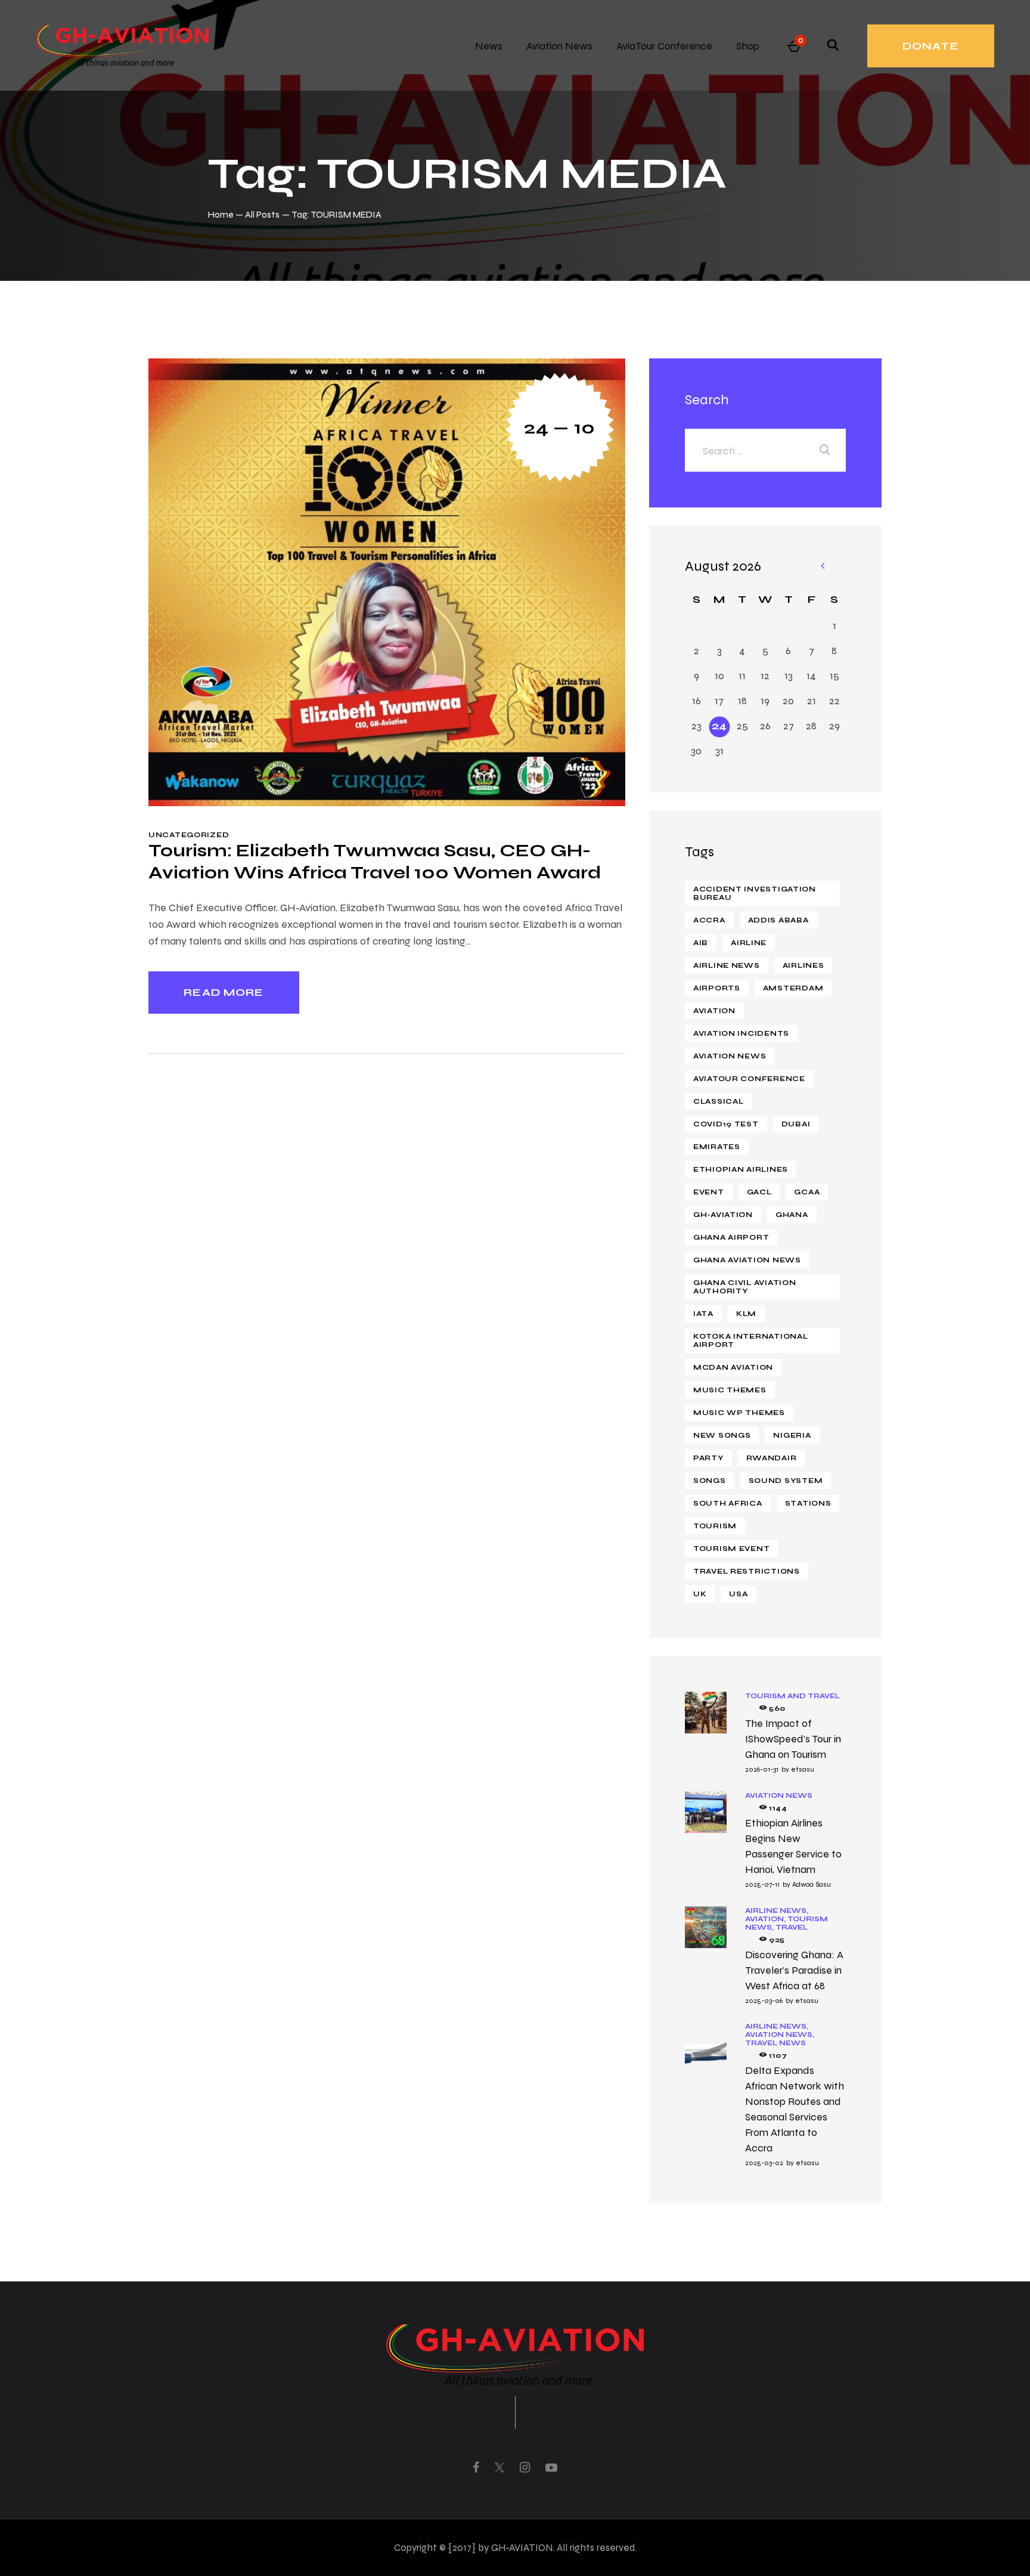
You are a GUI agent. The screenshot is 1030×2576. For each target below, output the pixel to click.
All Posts (262, 214)
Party (708, 1458)
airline (749, 943)
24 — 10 (560, 427)
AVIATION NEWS (730, 1056)
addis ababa (778, 920)
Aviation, (766, 1919)
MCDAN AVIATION (733, 1367)
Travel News (775, 2043)
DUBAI (796, 1124)
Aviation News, (780, 2035)
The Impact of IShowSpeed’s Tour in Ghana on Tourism (793, 1739)
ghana (792, 1215)
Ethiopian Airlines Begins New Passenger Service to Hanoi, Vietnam (793, 1846)
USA (738, 1594)
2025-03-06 (764, 2001)
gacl (759, 1192)
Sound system (786, 1481)
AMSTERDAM (793, 988)
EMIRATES (717, 1147)
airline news (727, 965)
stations (808, 1503)
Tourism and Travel (792, 1696)
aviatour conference (749, 1079)
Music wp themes (739, 1413)
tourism (715, 1526)
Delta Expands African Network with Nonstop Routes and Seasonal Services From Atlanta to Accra (795, 2109)
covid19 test (726, 1124)
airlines (803, 965)
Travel (792, 1927)
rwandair (772, 1458)
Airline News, (777, 1911)
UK (700, 1594)
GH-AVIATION (723, 1215)
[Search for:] (765, 451)
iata (703, 1314)
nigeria (792, 1435)
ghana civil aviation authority (744, 1287)
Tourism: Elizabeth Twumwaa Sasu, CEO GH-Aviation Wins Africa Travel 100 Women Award (375, 861)
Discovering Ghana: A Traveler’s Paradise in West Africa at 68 (794, 1970)
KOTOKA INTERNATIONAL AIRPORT (750, 1340)
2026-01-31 (762, 1769)
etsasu (803, 1769)
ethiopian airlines (741, 1169)
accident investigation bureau (755, 893)
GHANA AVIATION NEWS (747, 1260)
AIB (701, 943)
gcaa (807, 1192)
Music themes (730, 1390)
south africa (728, 1503)
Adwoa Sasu (812, 1884)
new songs (722, 1435)
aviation (714, 1011)
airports (717, 988)
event (709, 1192)
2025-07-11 (762, 1884)
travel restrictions (747, 1571)
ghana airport (731, 1237)
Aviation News (779, 1795)
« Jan (822, 567)
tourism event (731, 1549)
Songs (710, 1481)
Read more (224, 992)
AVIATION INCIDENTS (741, 1033)
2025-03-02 (764, 2163)
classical (718, 1101)
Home (221, 214)
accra (709, 920)
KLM (746, 1314)
